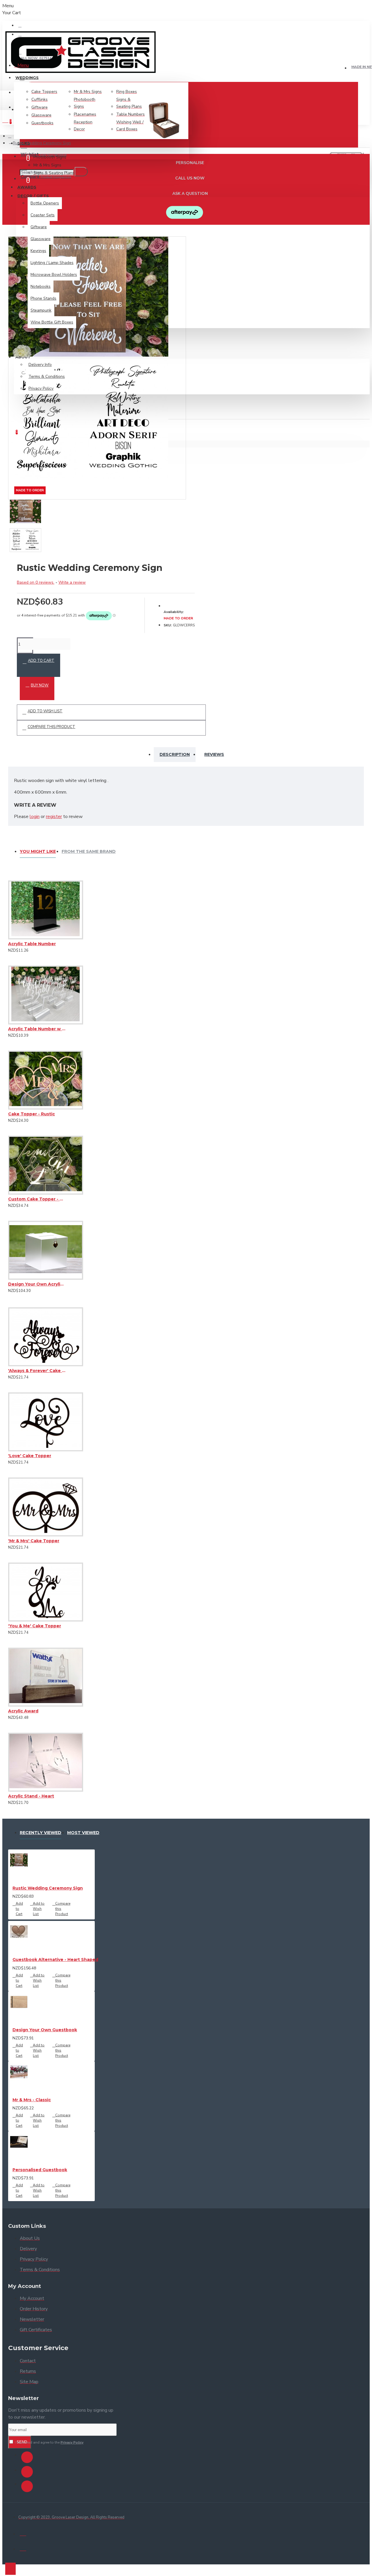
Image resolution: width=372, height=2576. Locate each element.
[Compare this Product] (32, 948)
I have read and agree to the (49, 2442)
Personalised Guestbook (40, 2170)
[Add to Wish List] (10, 948)
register (54, 817)
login (35, 817)
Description (175, 754)
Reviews (214, 754)
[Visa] (23, 2533)
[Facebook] (27, 2457)
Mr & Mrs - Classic (32, 2100)
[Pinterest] (27, 2486)
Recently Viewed (41, 1833)
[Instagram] (27, 2472)
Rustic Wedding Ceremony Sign (48, 1888)
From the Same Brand (89, 851)
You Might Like (38, 851)
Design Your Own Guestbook (45, 2030)
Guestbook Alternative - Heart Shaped (55, 1960)
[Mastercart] (23, 2548)
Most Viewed (83, 1833)
